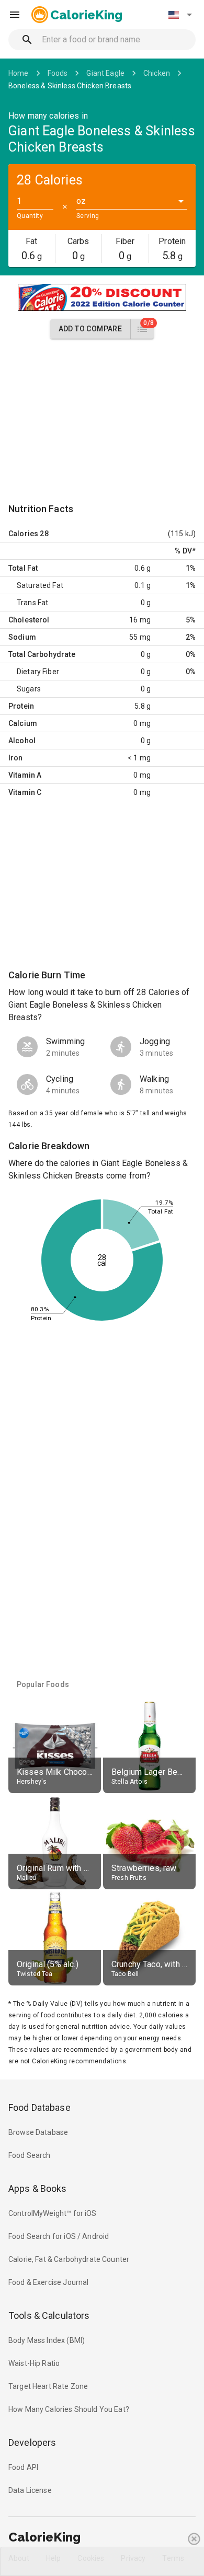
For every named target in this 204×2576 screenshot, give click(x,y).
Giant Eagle (105, 73)
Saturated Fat (40, 585)
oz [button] (81, 201)
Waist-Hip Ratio (34, 2363)
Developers (32, 2442)
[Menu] (15, 15)
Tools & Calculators (49, 2315)
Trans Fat (32, 603)
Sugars (29, 689)
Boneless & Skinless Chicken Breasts (70, 86)
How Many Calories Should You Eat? (69, 2409)
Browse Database (38, 2132)
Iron (16, 758)
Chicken (157, 73)
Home (19, 73)
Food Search (30, 2155)
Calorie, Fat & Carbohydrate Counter (69, 2259)
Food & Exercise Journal (48, 2282)
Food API (23, 2467)
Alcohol (22, 741)
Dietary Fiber (38, 672)
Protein (21, 706)
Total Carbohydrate (42, 654)
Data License (30, 2490)
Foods (58, 73)
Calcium (23, 723)
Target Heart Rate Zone (48, 2386)
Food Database (39, 2107)
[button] (180, 15)
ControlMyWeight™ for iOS (53, 2213)
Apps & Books (38, 2188)
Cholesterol (29, 620)
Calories (23, 534)
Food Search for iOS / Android (59, 2236)
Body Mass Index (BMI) (47, 2340)
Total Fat (23, 568)
